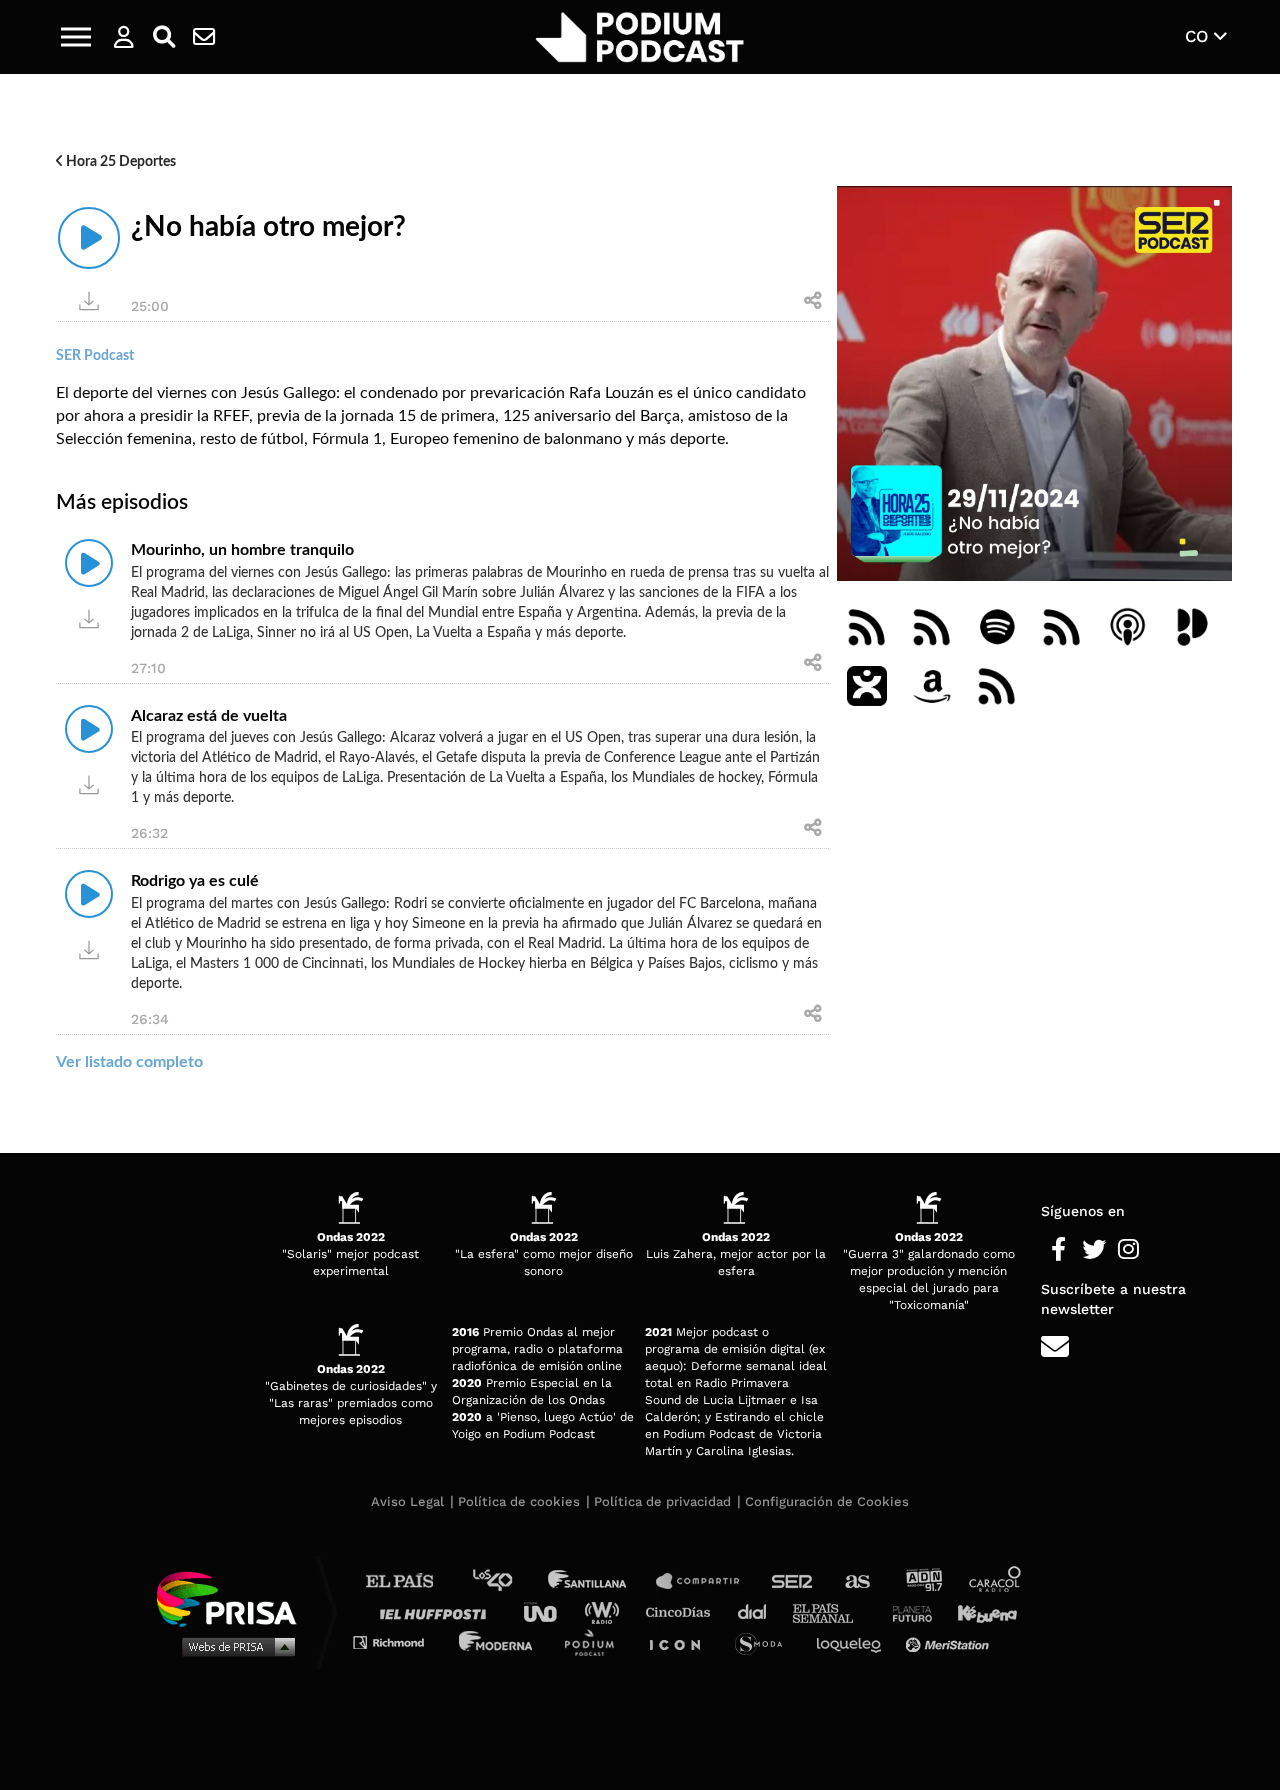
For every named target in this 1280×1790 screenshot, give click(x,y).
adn (922, 1581)
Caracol (996, 1581)
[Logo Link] (640, 37)
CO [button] (1199, 36)
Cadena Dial (759, 1611)
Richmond (399, 1641)
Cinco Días (683, 1611)
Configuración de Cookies (827, 1501)
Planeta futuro (906, 1611)
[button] (76, 37)
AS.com (856, 1581)
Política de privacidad (662, 1501)
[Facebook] (1058, 1250)
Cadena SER (793, 1581)
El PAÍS (411, 1581)
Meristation (950, 1641)
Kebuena (978, 1611)
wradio (606, 1611)
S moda (765, 1641)
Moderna (497, 1641)
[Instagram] (1128, 1250)
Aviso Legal (407, 1501)
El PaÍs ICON (682, 1641)
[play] (89, 238)
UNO (549, 1611)
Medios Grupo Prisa (233, 1646)
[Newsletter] (204, 37)
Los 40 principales (507, 1581)
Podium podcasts (596, 1641)
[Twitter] (1093, 1250)
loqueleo (854, 1641)
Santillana (601, 1581)
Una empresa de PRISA (234, 1597)
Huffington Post (438, 1611)
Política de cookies (519, 1501)
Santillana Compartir (707, 1581)
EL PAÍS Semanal (832, 1611)
